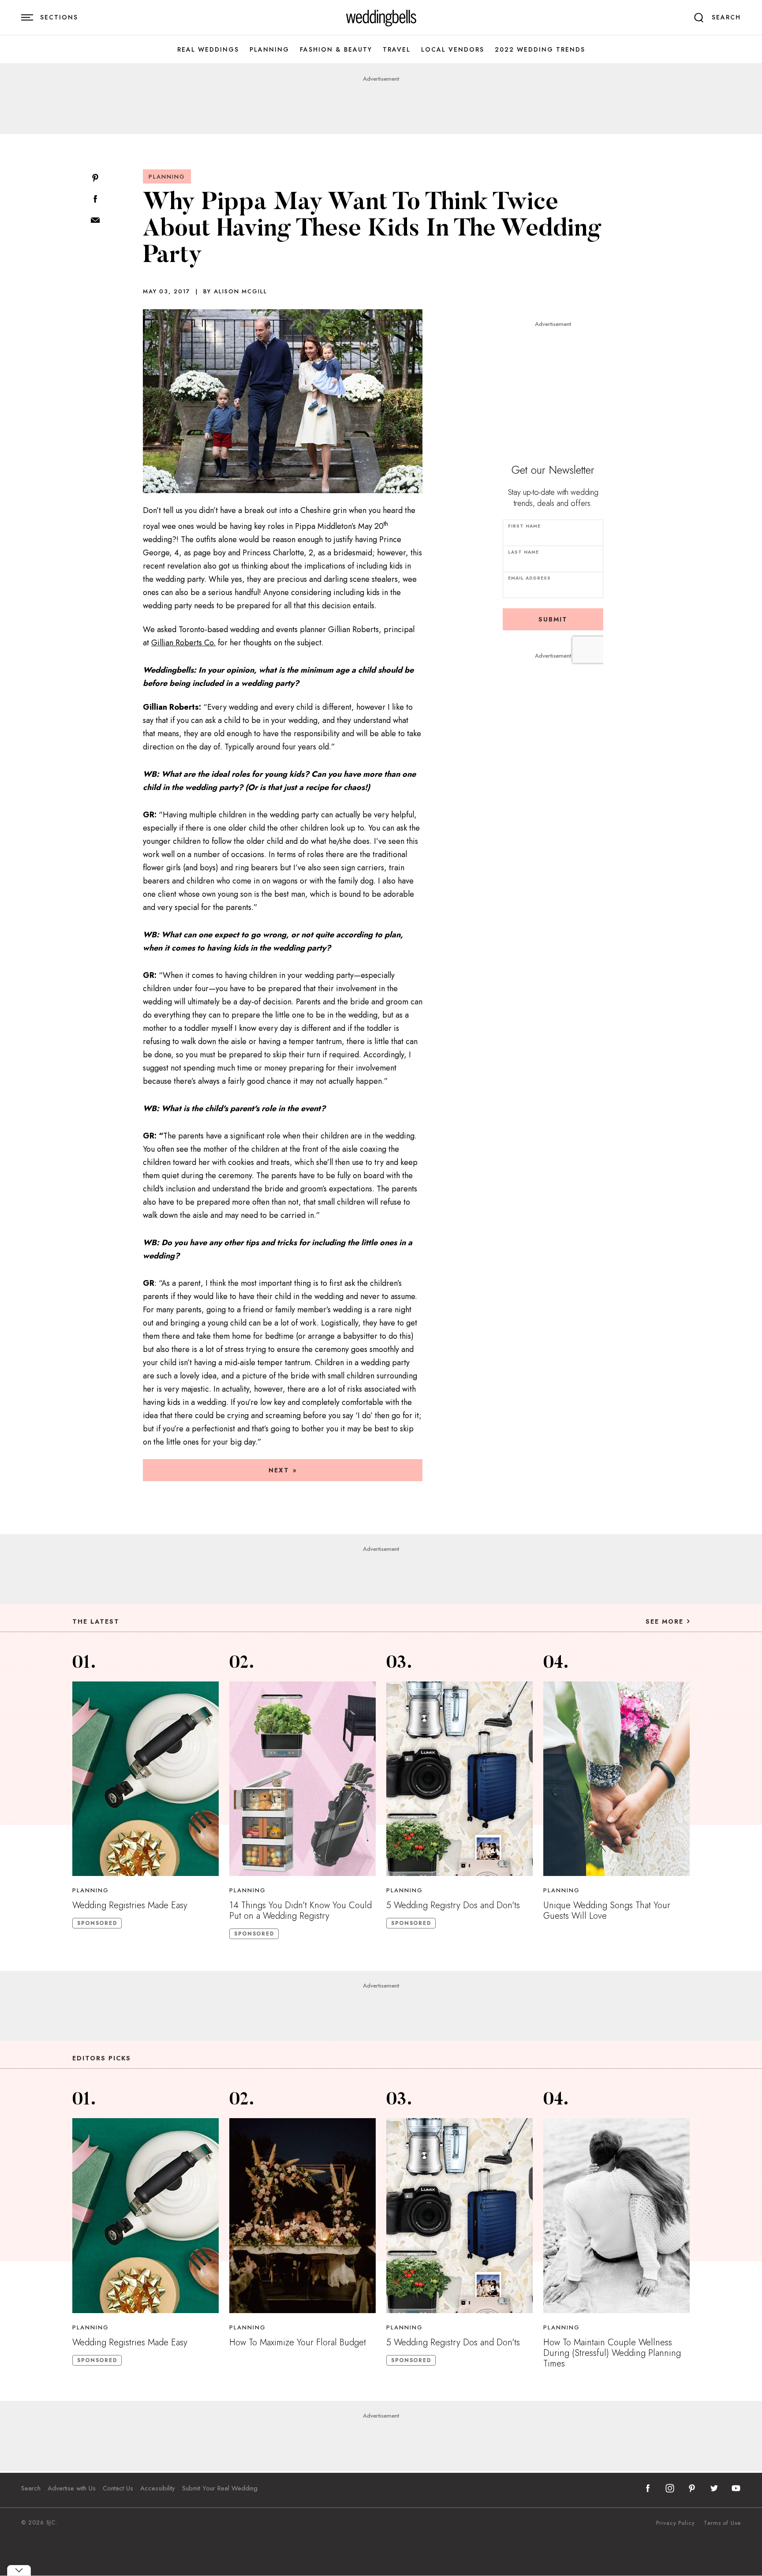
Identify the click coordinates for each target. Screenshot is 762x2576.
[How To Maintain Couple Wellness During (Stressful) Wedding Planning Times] (616, 2216)
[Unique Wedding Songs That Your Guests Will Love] (616, 1779)
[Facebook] (95, 200)
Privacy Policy (676, 2523)
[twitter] (714, 2488)
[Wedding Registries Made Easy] (146, 1779)
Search (31, 2488)
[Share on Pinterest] (95, 178)
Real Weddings (208, 50)
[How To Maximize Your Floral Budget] (303, 2216)
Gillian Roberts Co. (183, 643)
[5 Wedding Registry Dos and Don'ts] (459, 1779)
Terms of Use (722, 2523)
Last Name (523, 552)
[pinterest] (692, 2488)
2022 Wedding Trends (540, 50)
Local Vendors (453, 50)
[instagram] (670, 2488)
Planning (269, 50)
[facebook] (648, 2488)
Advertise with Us (72, 2488)
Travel (397, 50)
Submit (553, 619)
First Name (524, 526)
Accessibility (158, 2488)
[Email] (95, 221)
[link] (381, 18)
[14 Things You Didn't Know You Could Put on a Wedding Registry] (303, 1779)
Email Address (529, 578)
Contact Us (118, 2488)
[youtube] (736, 2488)
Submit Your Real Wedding (220, 2488)
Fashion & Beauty (336, 50)
